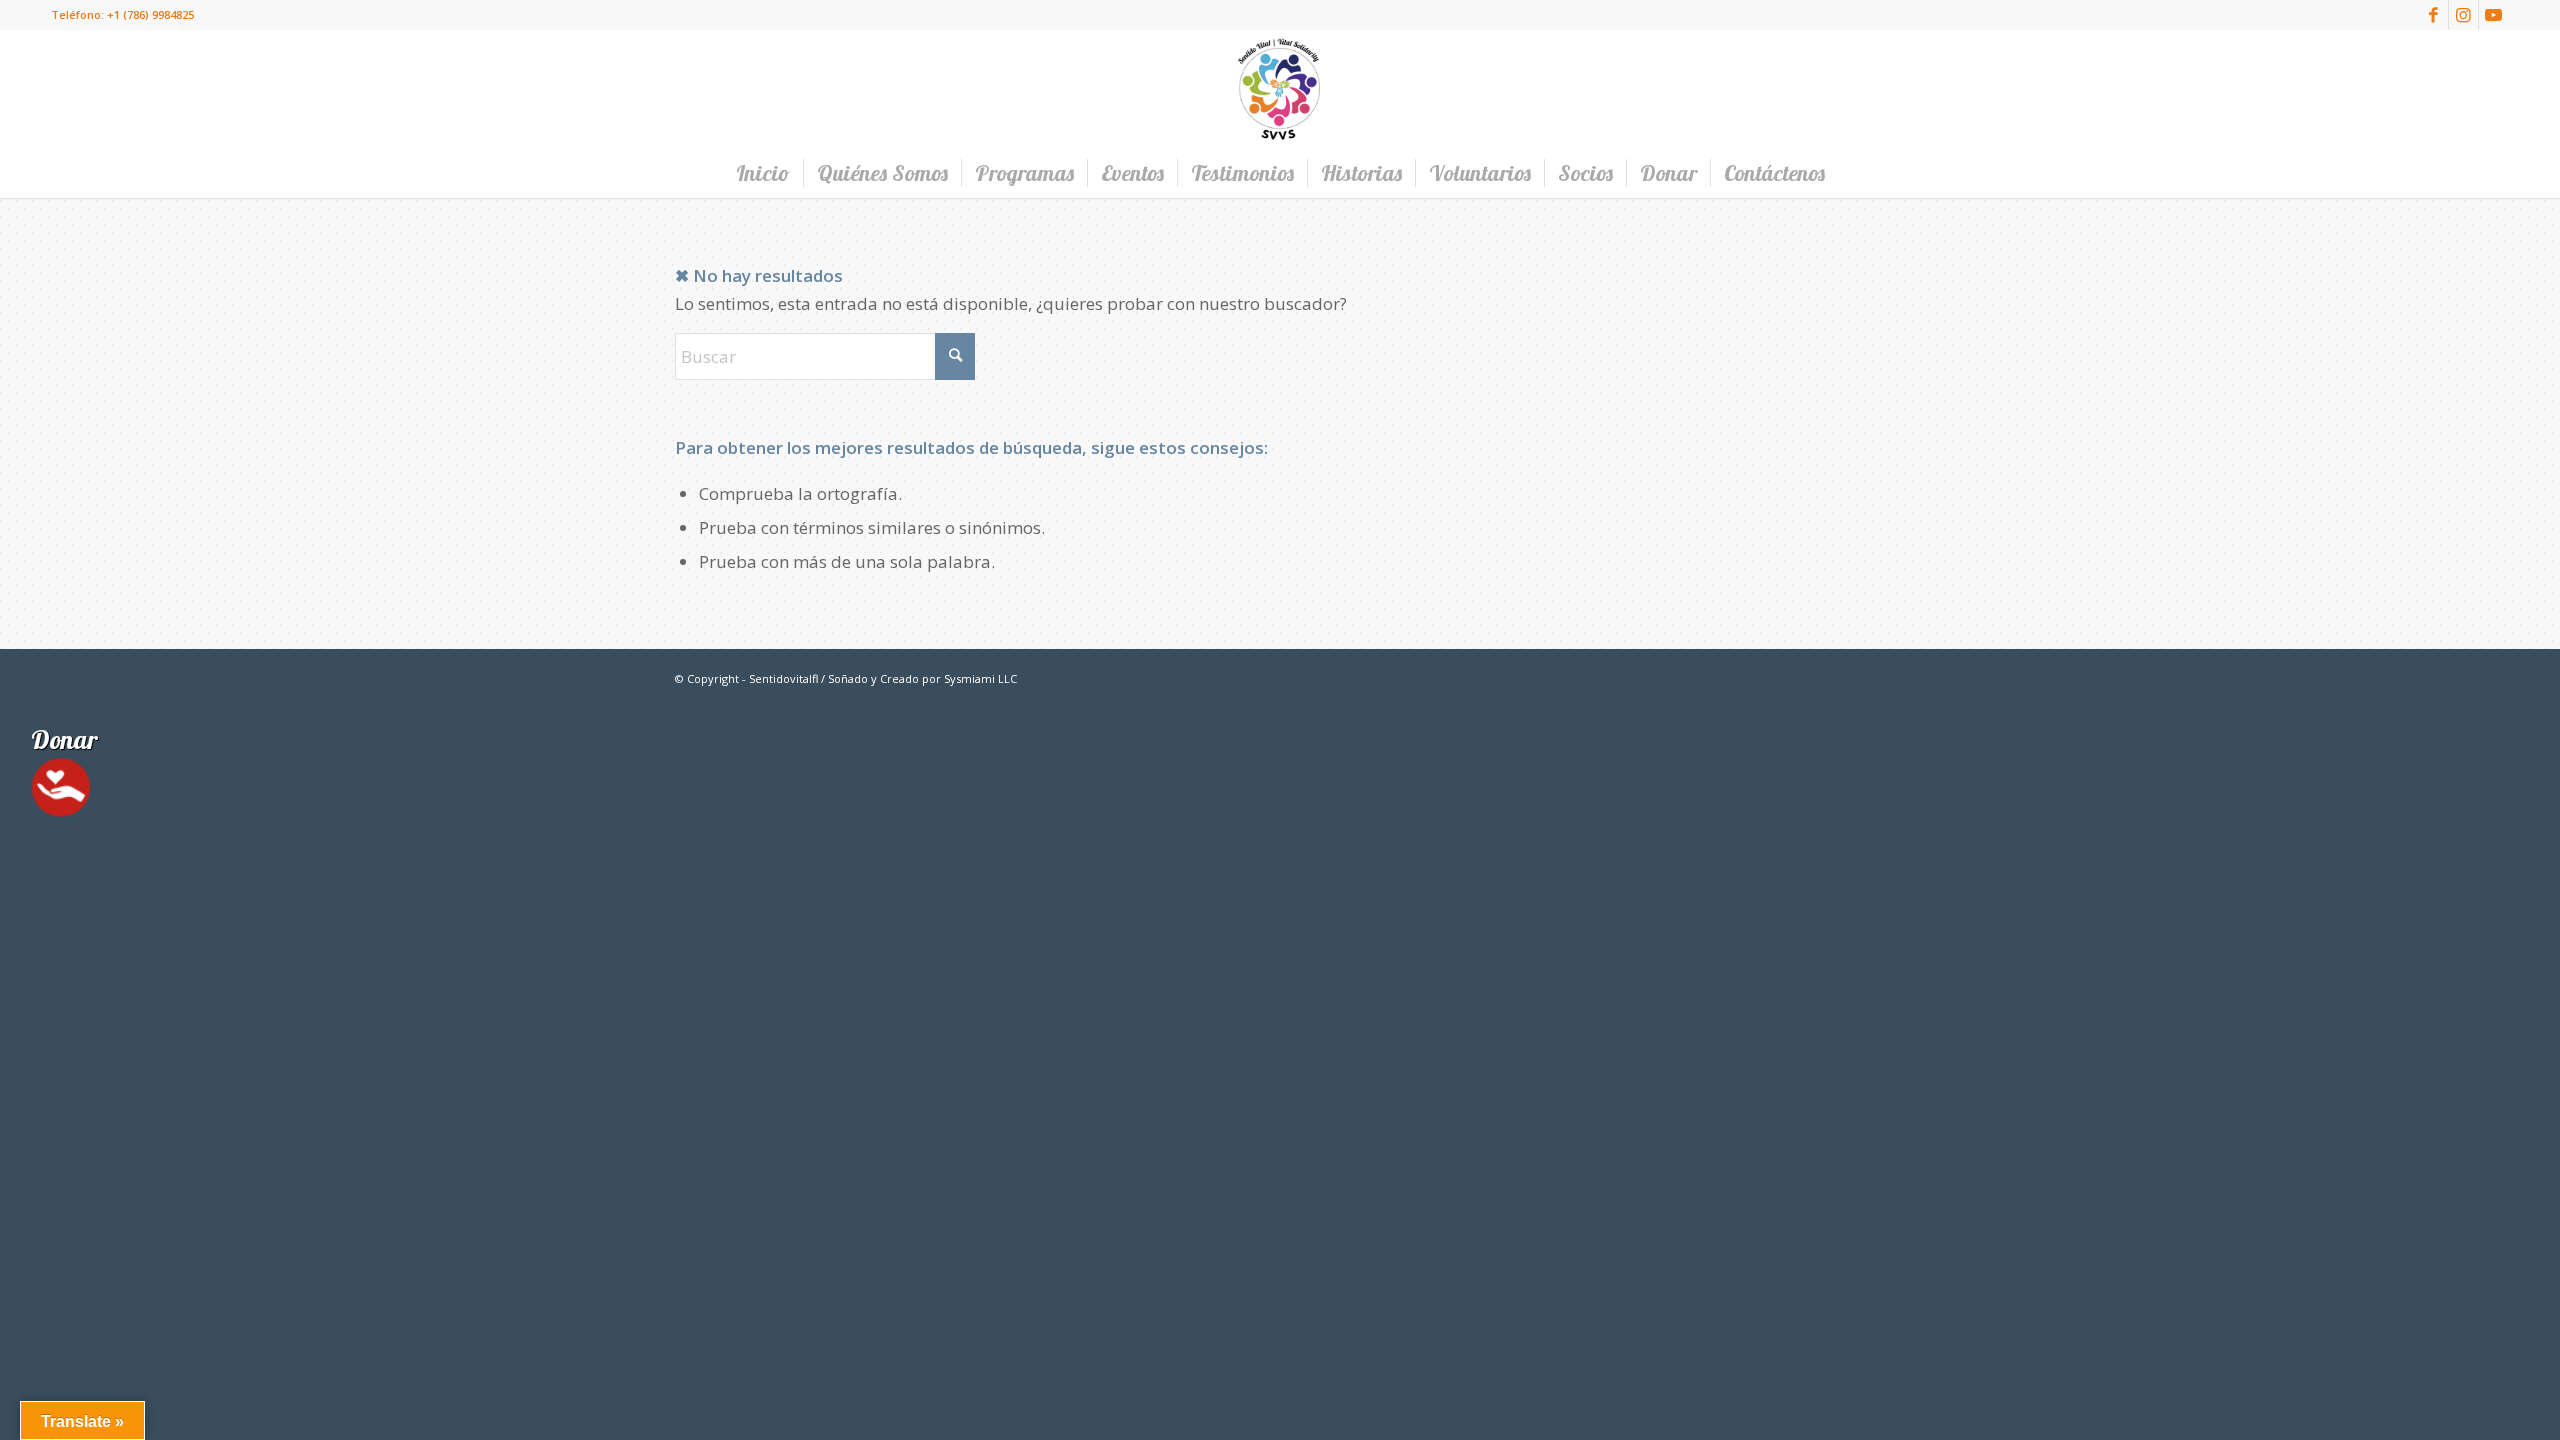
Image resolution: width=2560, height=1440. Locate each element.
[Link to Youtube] (2494, 15)
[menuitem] (763, 173)
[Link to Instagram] (2463, 15)
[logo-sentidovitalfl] (1280, 89)
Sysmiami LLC (980, 678)
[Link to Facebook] (2433, 15)
